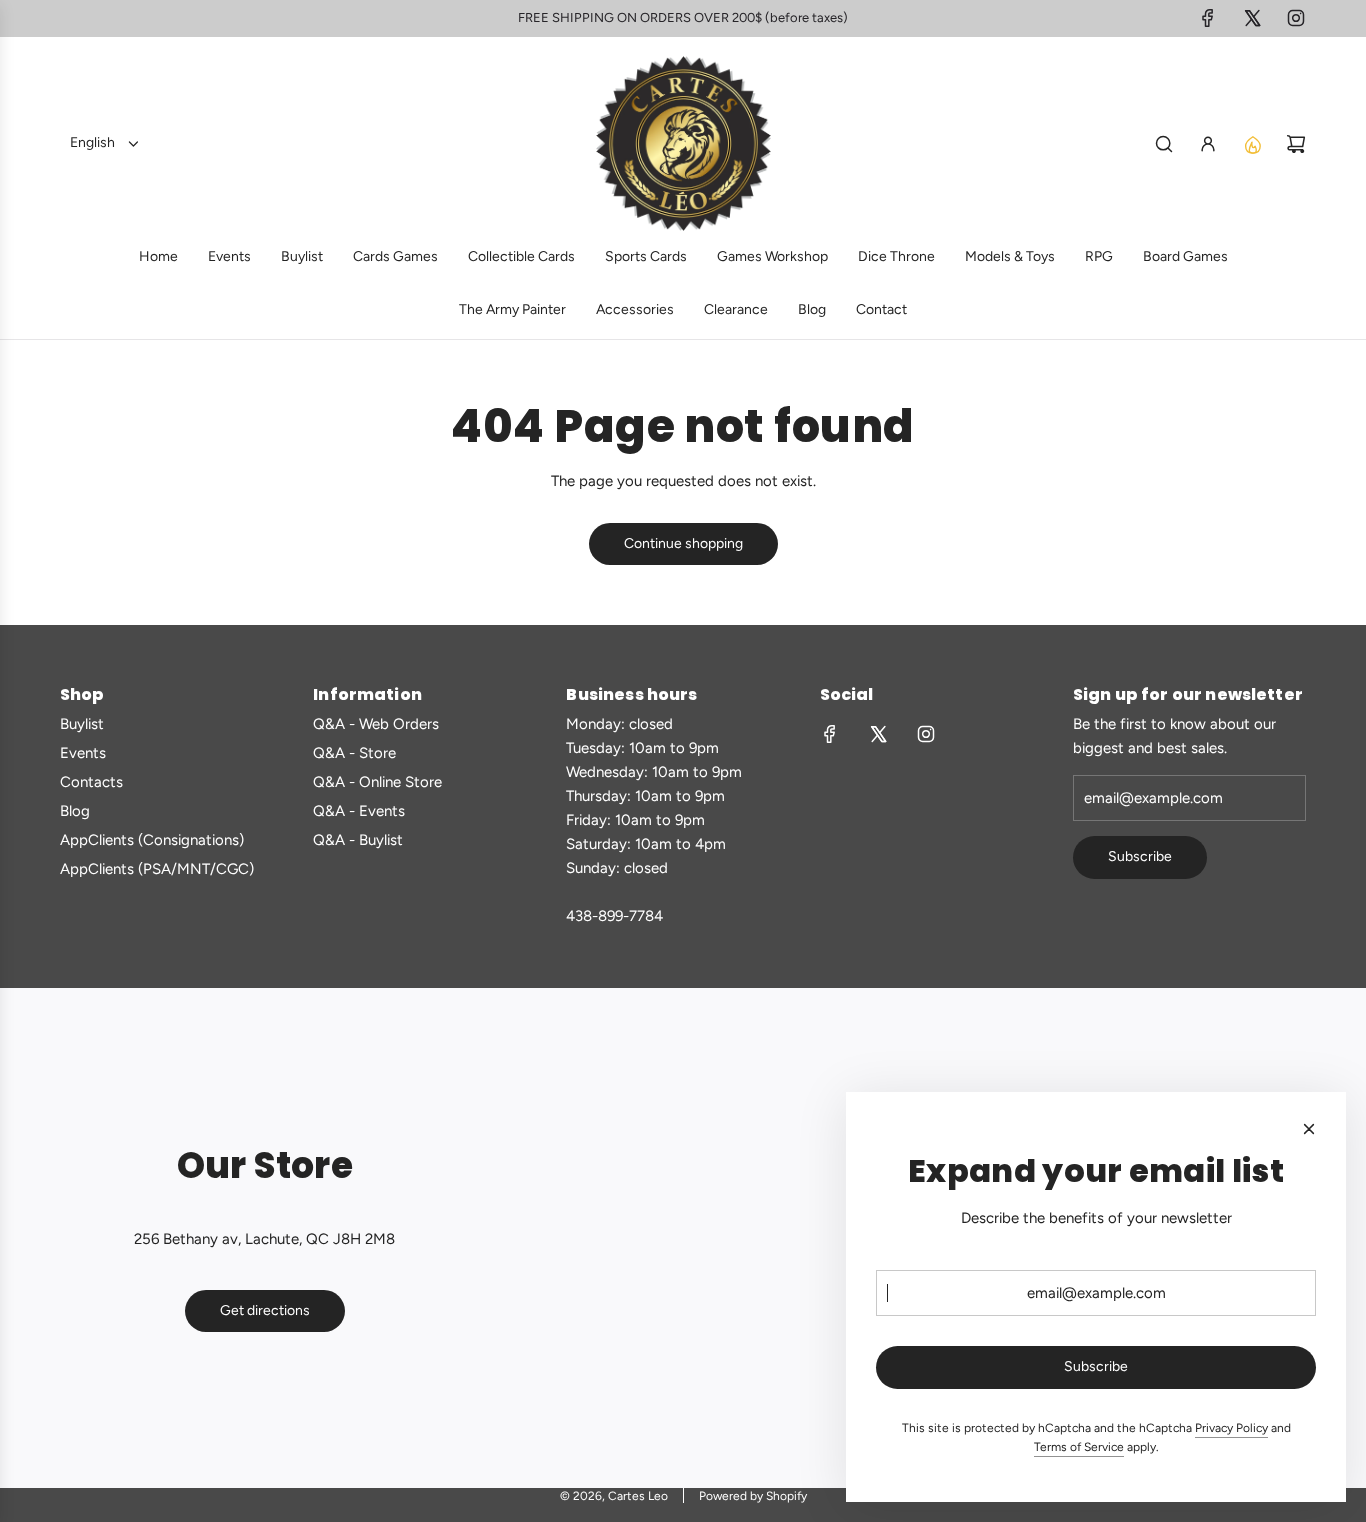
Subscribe (1140, 856)
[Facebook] (1208, 18)
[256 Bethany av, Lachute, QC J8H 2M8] (683, 1238)
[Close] (1309, 1129)
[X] (1252, 18)
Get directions (265, 1310)
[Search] (1164, 144)
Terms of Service (1079, 1447)
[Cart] (1296, 144)
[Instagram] (1296, 18)
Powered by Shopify (753, 1496)
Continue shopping (683, 543)
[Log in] (1208, 144)
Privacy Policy (1231, 1428)
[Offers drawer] (1252, 144)
